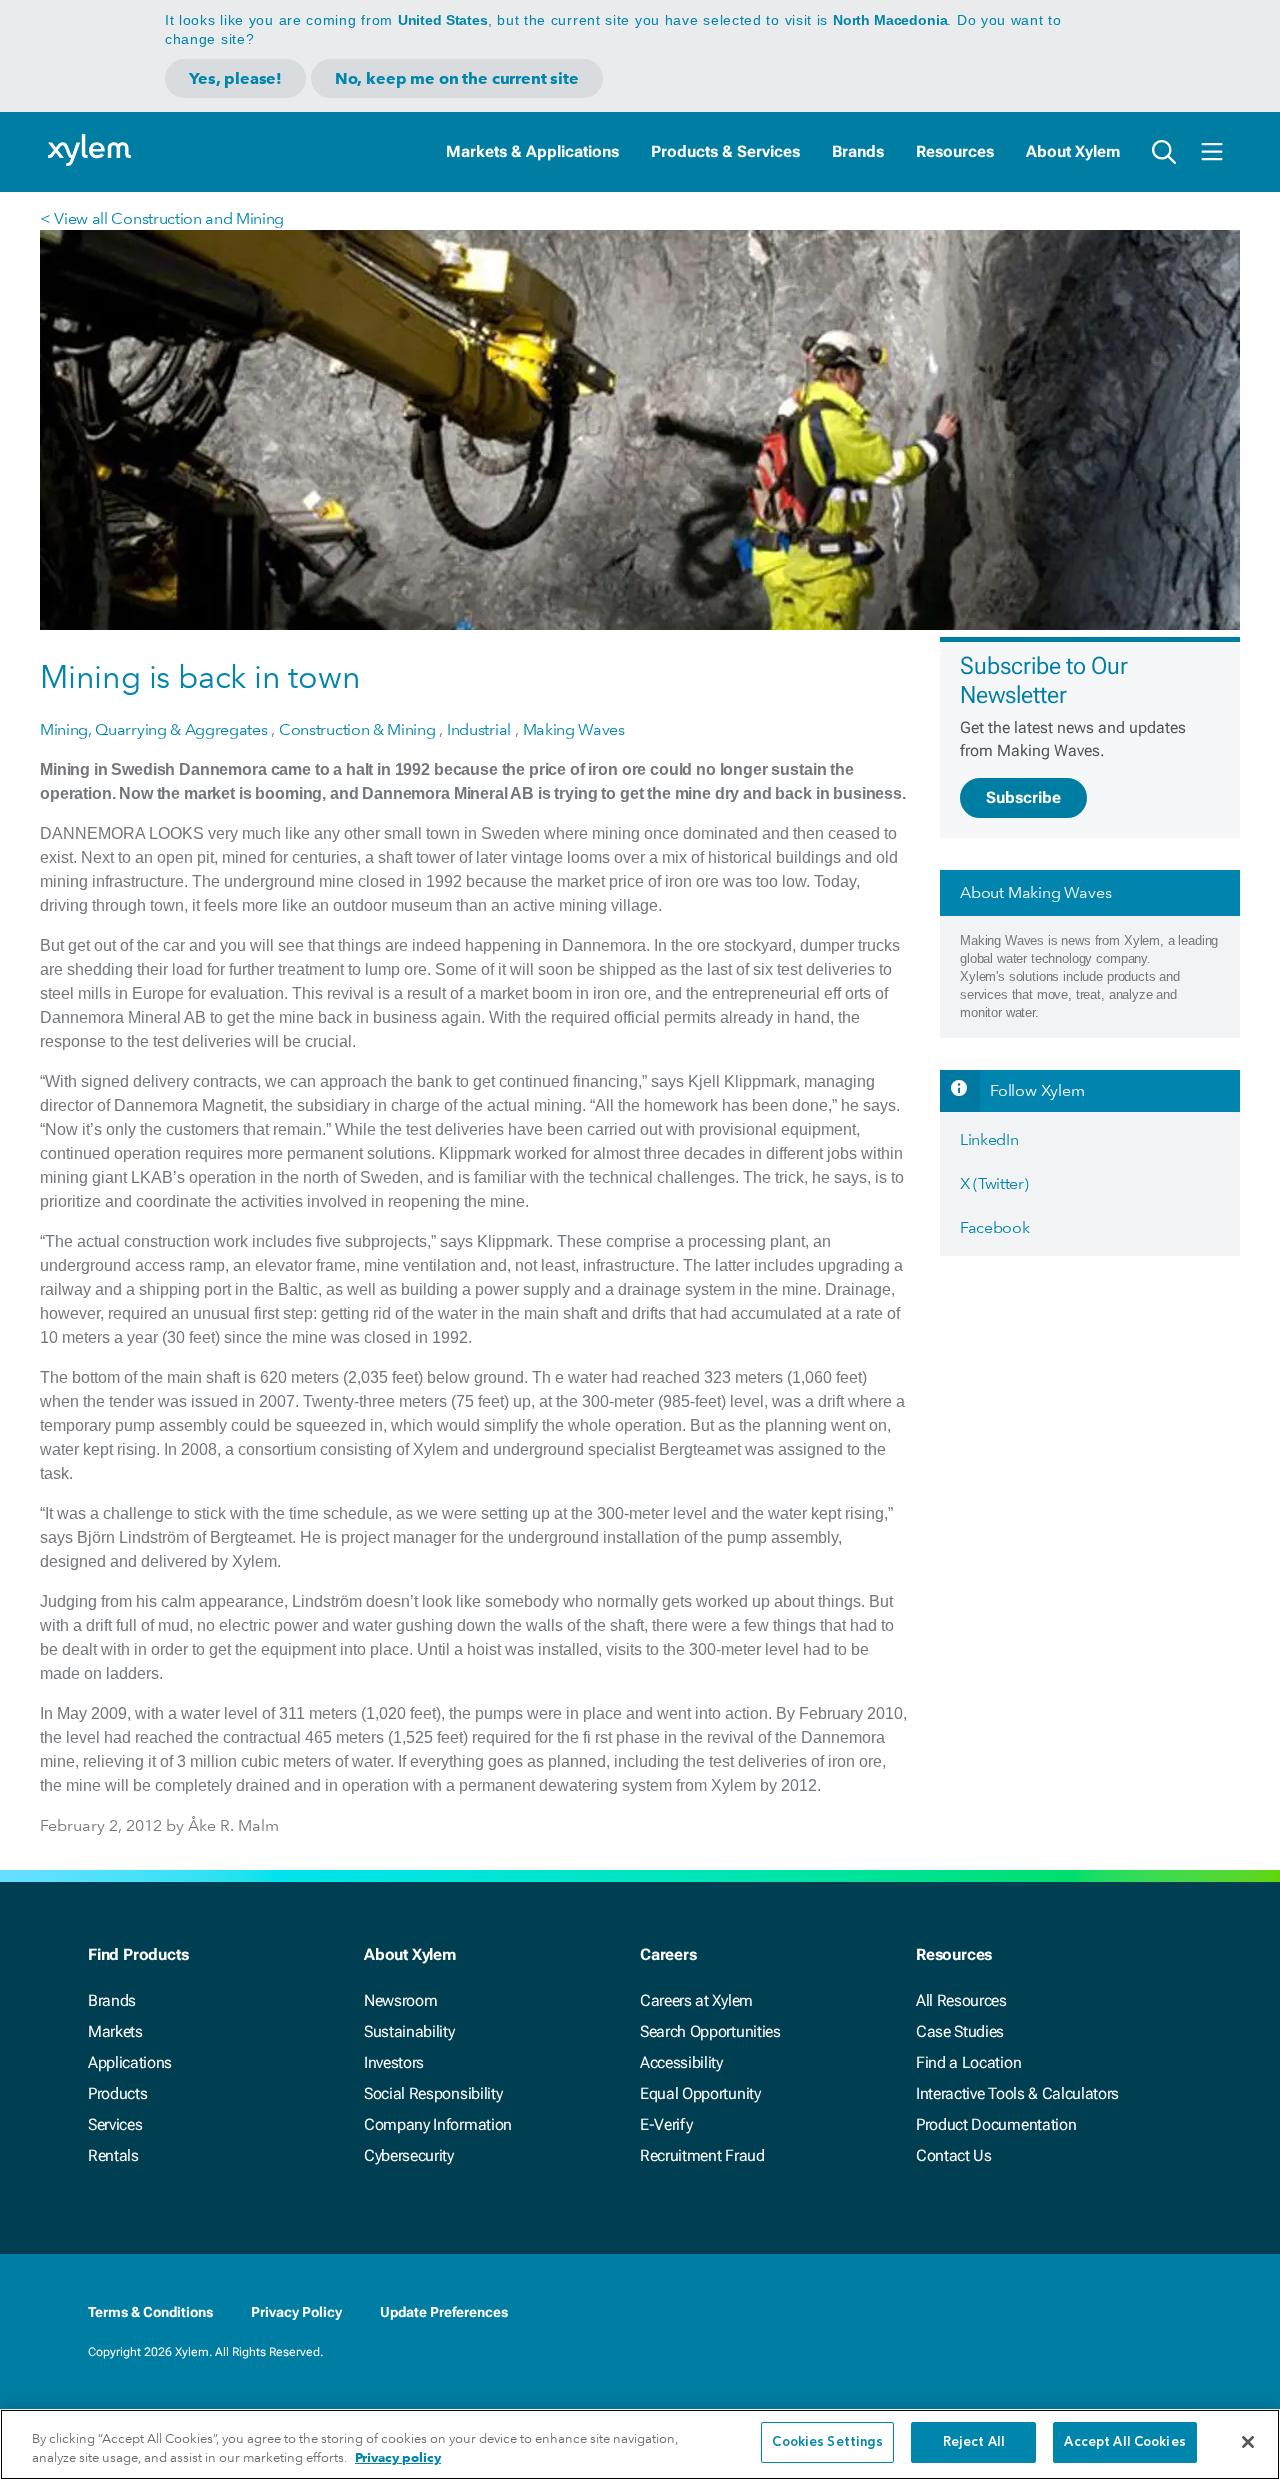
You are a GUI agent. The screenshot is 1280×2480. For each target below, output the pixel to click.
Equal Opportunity (700, 2093)
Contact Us (954, 2155)
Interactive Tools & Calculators (1017, 2093)
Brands (858, 151)
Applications (130, 2062)
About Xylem (1073, 151)
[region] (640, 2444)
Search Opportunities (710, 2031)
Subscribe (1023, 797)
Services (115, 2124)
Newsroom (400, 2000)
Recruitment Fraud (702, 2155)
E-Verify (666, 2124)
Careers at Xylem (696, 2000)
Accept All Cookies (1124, 2442)
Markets (115, 2031)
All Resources (961, 2000)
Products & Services (725, 151)
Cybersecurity (409, 2155)
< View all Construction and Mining (162, 218)
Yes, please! (235, 78)
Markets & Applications (532, 151)
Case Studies (960, 2031)
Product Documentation (996, 2124)
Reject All (974, 2442)
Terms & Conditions (150, 2312)
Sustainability (409, 2031)
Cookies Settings (827, 2442)
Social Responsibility (433, 2093)
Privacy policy (398, 2458)
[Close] (1248, 2442)
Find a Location (968, 2062)
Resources (955, 151)
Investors (394, 2062)
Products (117, 2093)
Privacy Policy (296, 2312)
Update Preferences (444, 2312)
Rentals (113, 2155)
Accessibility (681, 2062)
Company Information (438, 2124)
